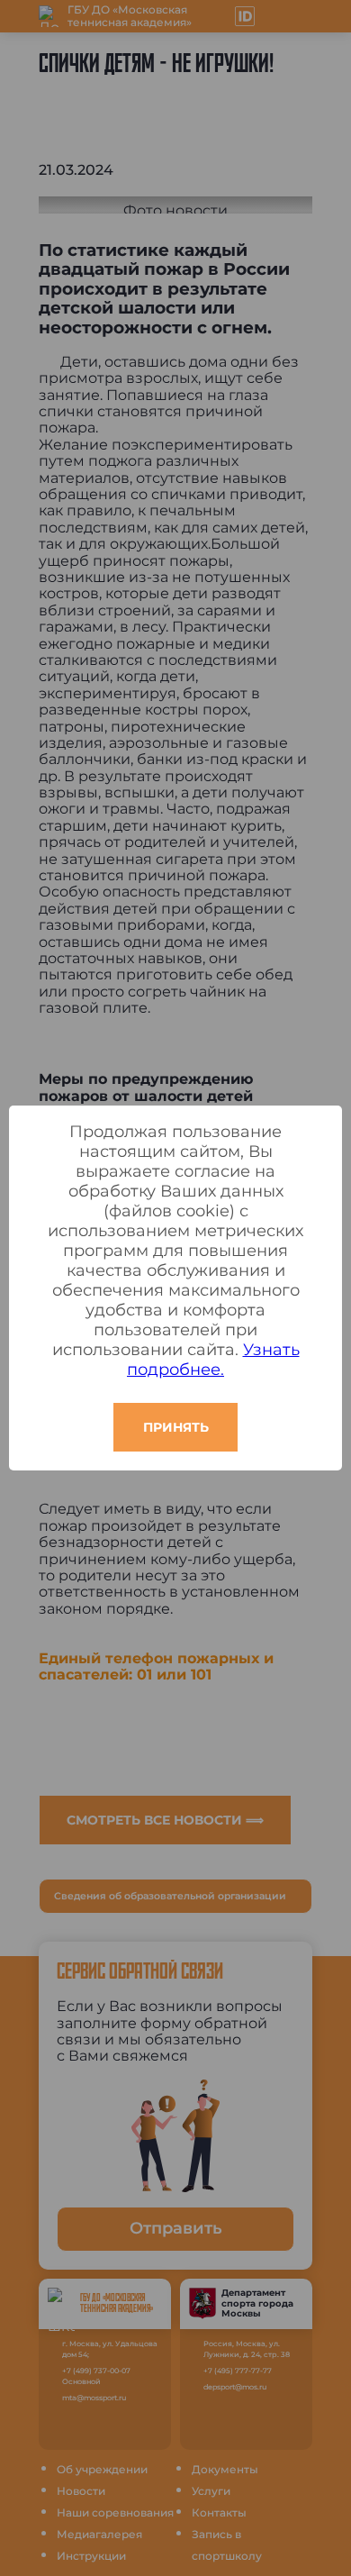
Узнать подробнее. (213, 1360)
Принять (176, 1427)
